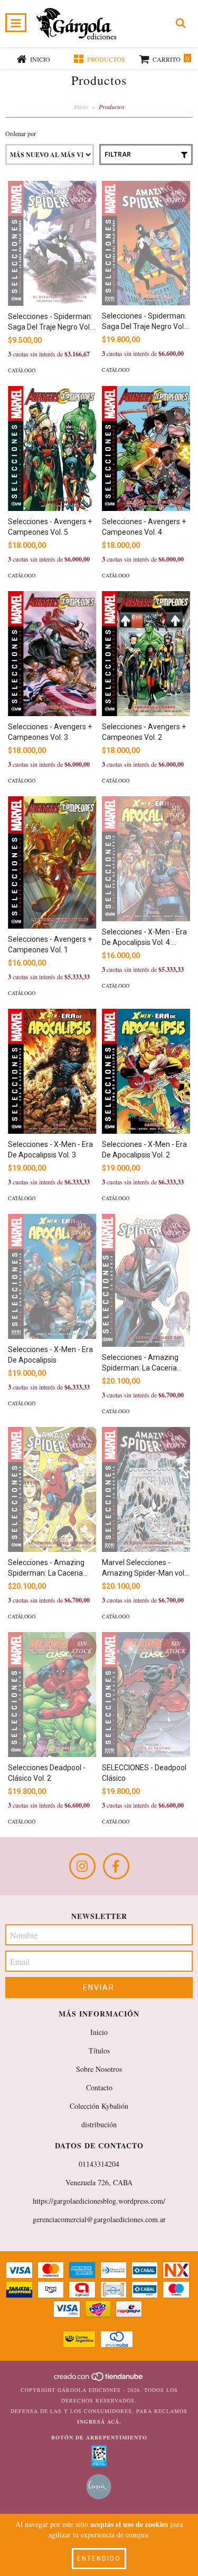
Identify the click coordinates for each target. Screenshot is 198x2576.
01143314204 (99, 2164)
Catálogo (22, 370)
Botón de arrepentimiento (99, 2437)
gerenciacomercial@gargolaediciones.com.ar (99, 2219)
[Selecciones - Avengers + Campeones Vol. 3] (52, 654)
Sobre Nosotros (99, 2069)
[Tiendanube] (99, 2379)
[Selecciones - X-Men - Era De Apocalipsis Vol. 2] (146, 1071)
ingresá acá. (99, 2421)
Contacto (99, 2087)
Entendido (99, 2559)
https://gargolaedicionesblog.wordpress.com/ (99, 2201)
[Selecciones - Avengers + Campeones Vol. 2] (146, 654)
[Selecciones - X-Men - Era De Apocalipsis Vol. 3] (52, 1071)
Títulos (99, 2051)
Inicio (81, 107)
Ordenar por (21, 133)
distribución (99, 2124)
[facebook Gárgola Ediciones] (116, 1866)
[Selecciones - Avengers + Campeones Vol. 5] (52, 448)
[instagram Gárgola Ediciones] (82, 1866)
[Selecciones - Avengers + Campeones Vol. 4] (146, 448)
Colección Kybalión (99, 2106)
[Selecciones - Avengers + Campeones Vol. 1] (52, 862)
